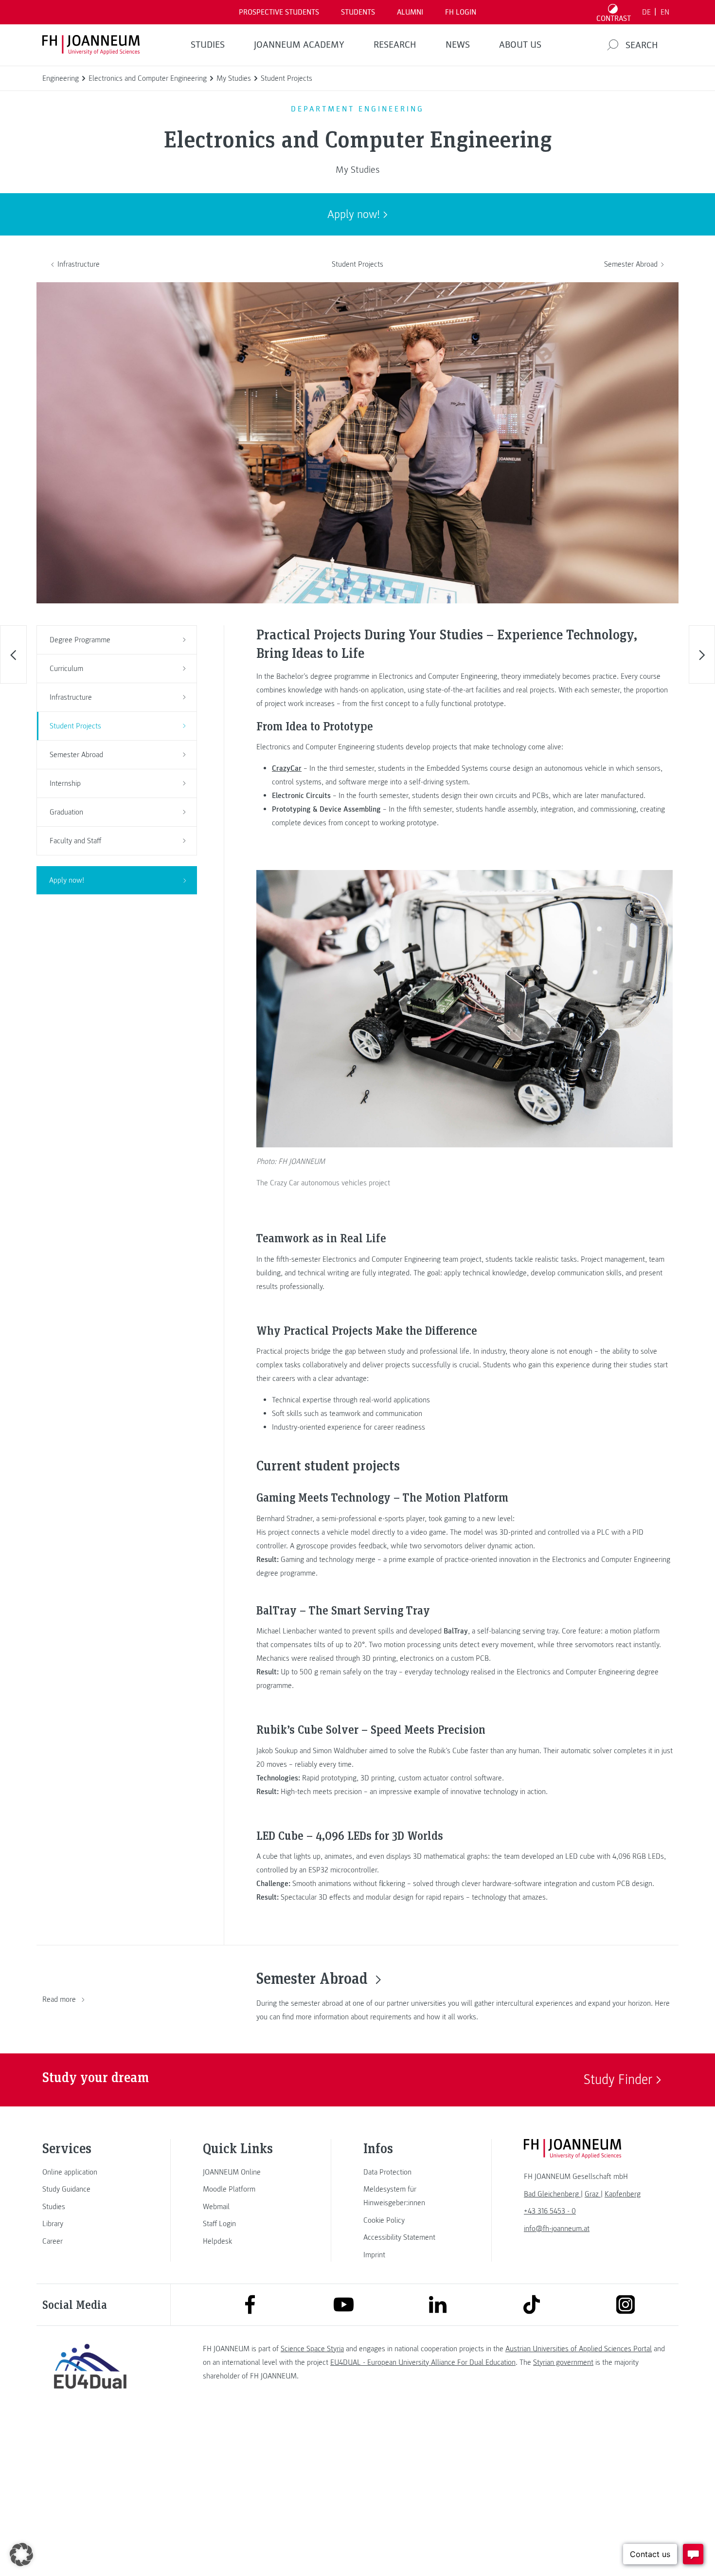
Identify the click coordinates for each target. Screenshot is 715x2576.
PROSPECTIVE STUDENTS (279, 12)
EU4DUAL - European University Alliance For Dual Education (423, 2362)
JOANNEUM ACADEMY (299, 45)
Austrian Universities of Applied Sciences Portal (579, 2349)
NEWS (458, 45)
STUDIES (208, 45)
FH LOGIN (461, 12)
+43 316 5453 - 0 (550, 2211)
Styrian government (563, 2362)
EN (665, 12)
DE (646, 12)
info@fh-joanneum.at (557, 2229)
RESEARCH (395, 45)
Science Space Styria (312, 2349)
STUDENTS (358, 12)
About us (520, 45)
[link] (90, 2172)
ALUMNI (410, 12)
